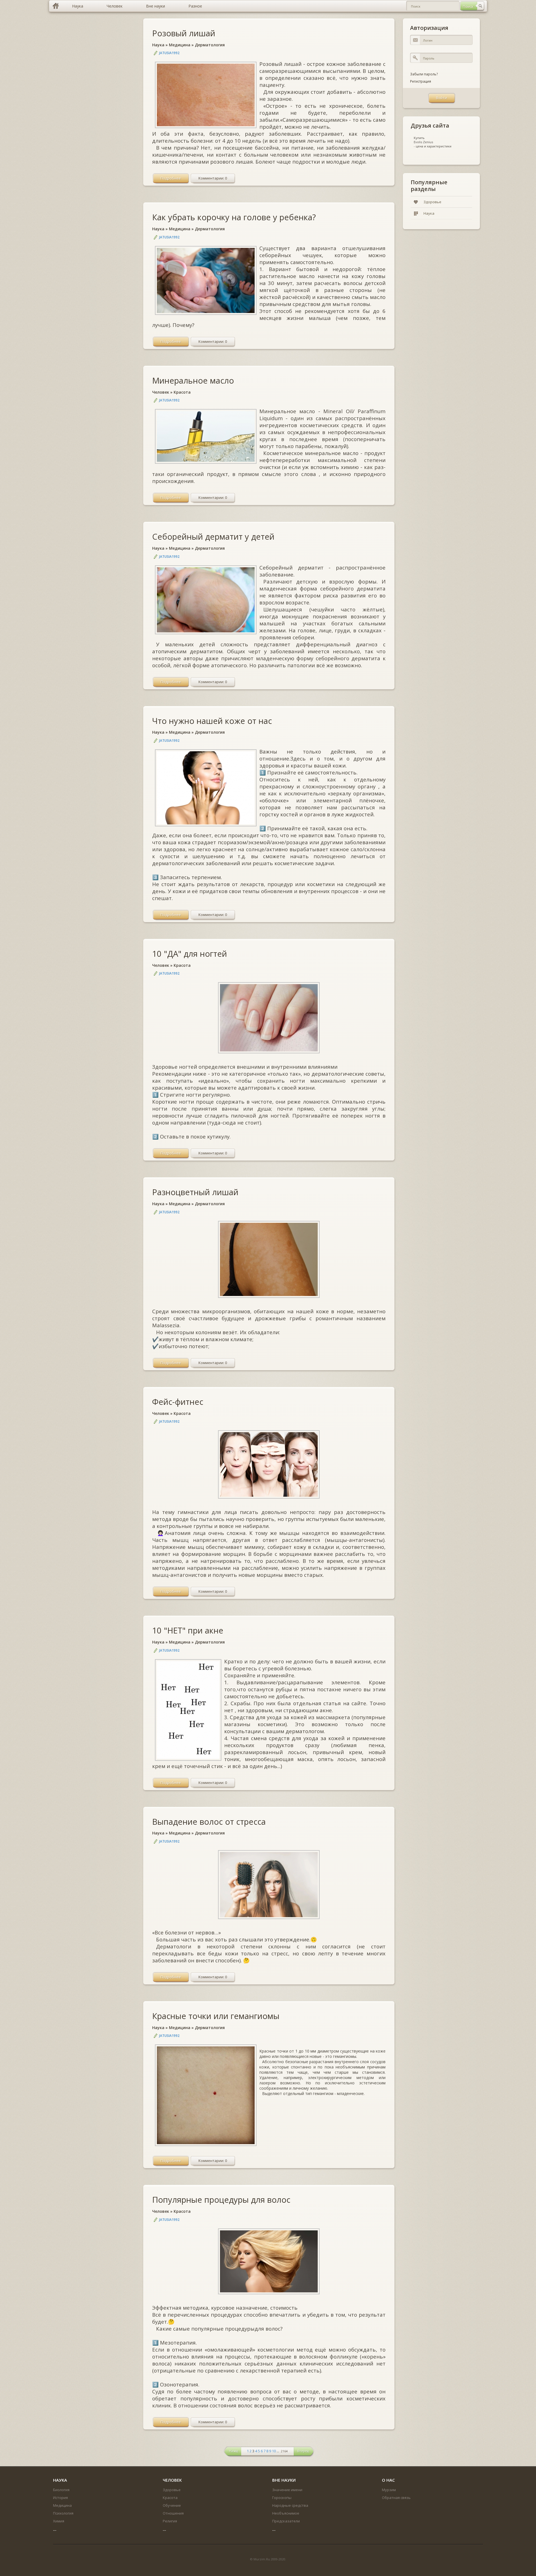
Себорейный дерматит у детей (213, 536)
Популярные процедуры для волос (221, 2200)
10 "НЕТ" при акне (188, 1630)
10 (274, 2451)
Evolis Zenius (423, 142)
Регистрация (421, 81)
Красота (182, 392)
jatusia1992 (169, 53)
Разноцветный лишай (195, 1192)
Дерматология (210, 45)
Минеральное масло (193, 380)
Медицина (180, 45)
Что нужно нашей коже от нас (212, 721)
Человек (161, 392)
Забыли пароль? (424, 74)
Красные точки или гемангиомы (216, 2016)
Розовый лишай (184, 33)
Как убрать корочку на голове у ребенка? (234, 217)
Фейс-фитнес (178, 1402)
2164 (284, 2451)
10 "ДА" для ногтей (190, 954)
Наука (158, 45)
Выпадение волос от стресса (209, 1822)
